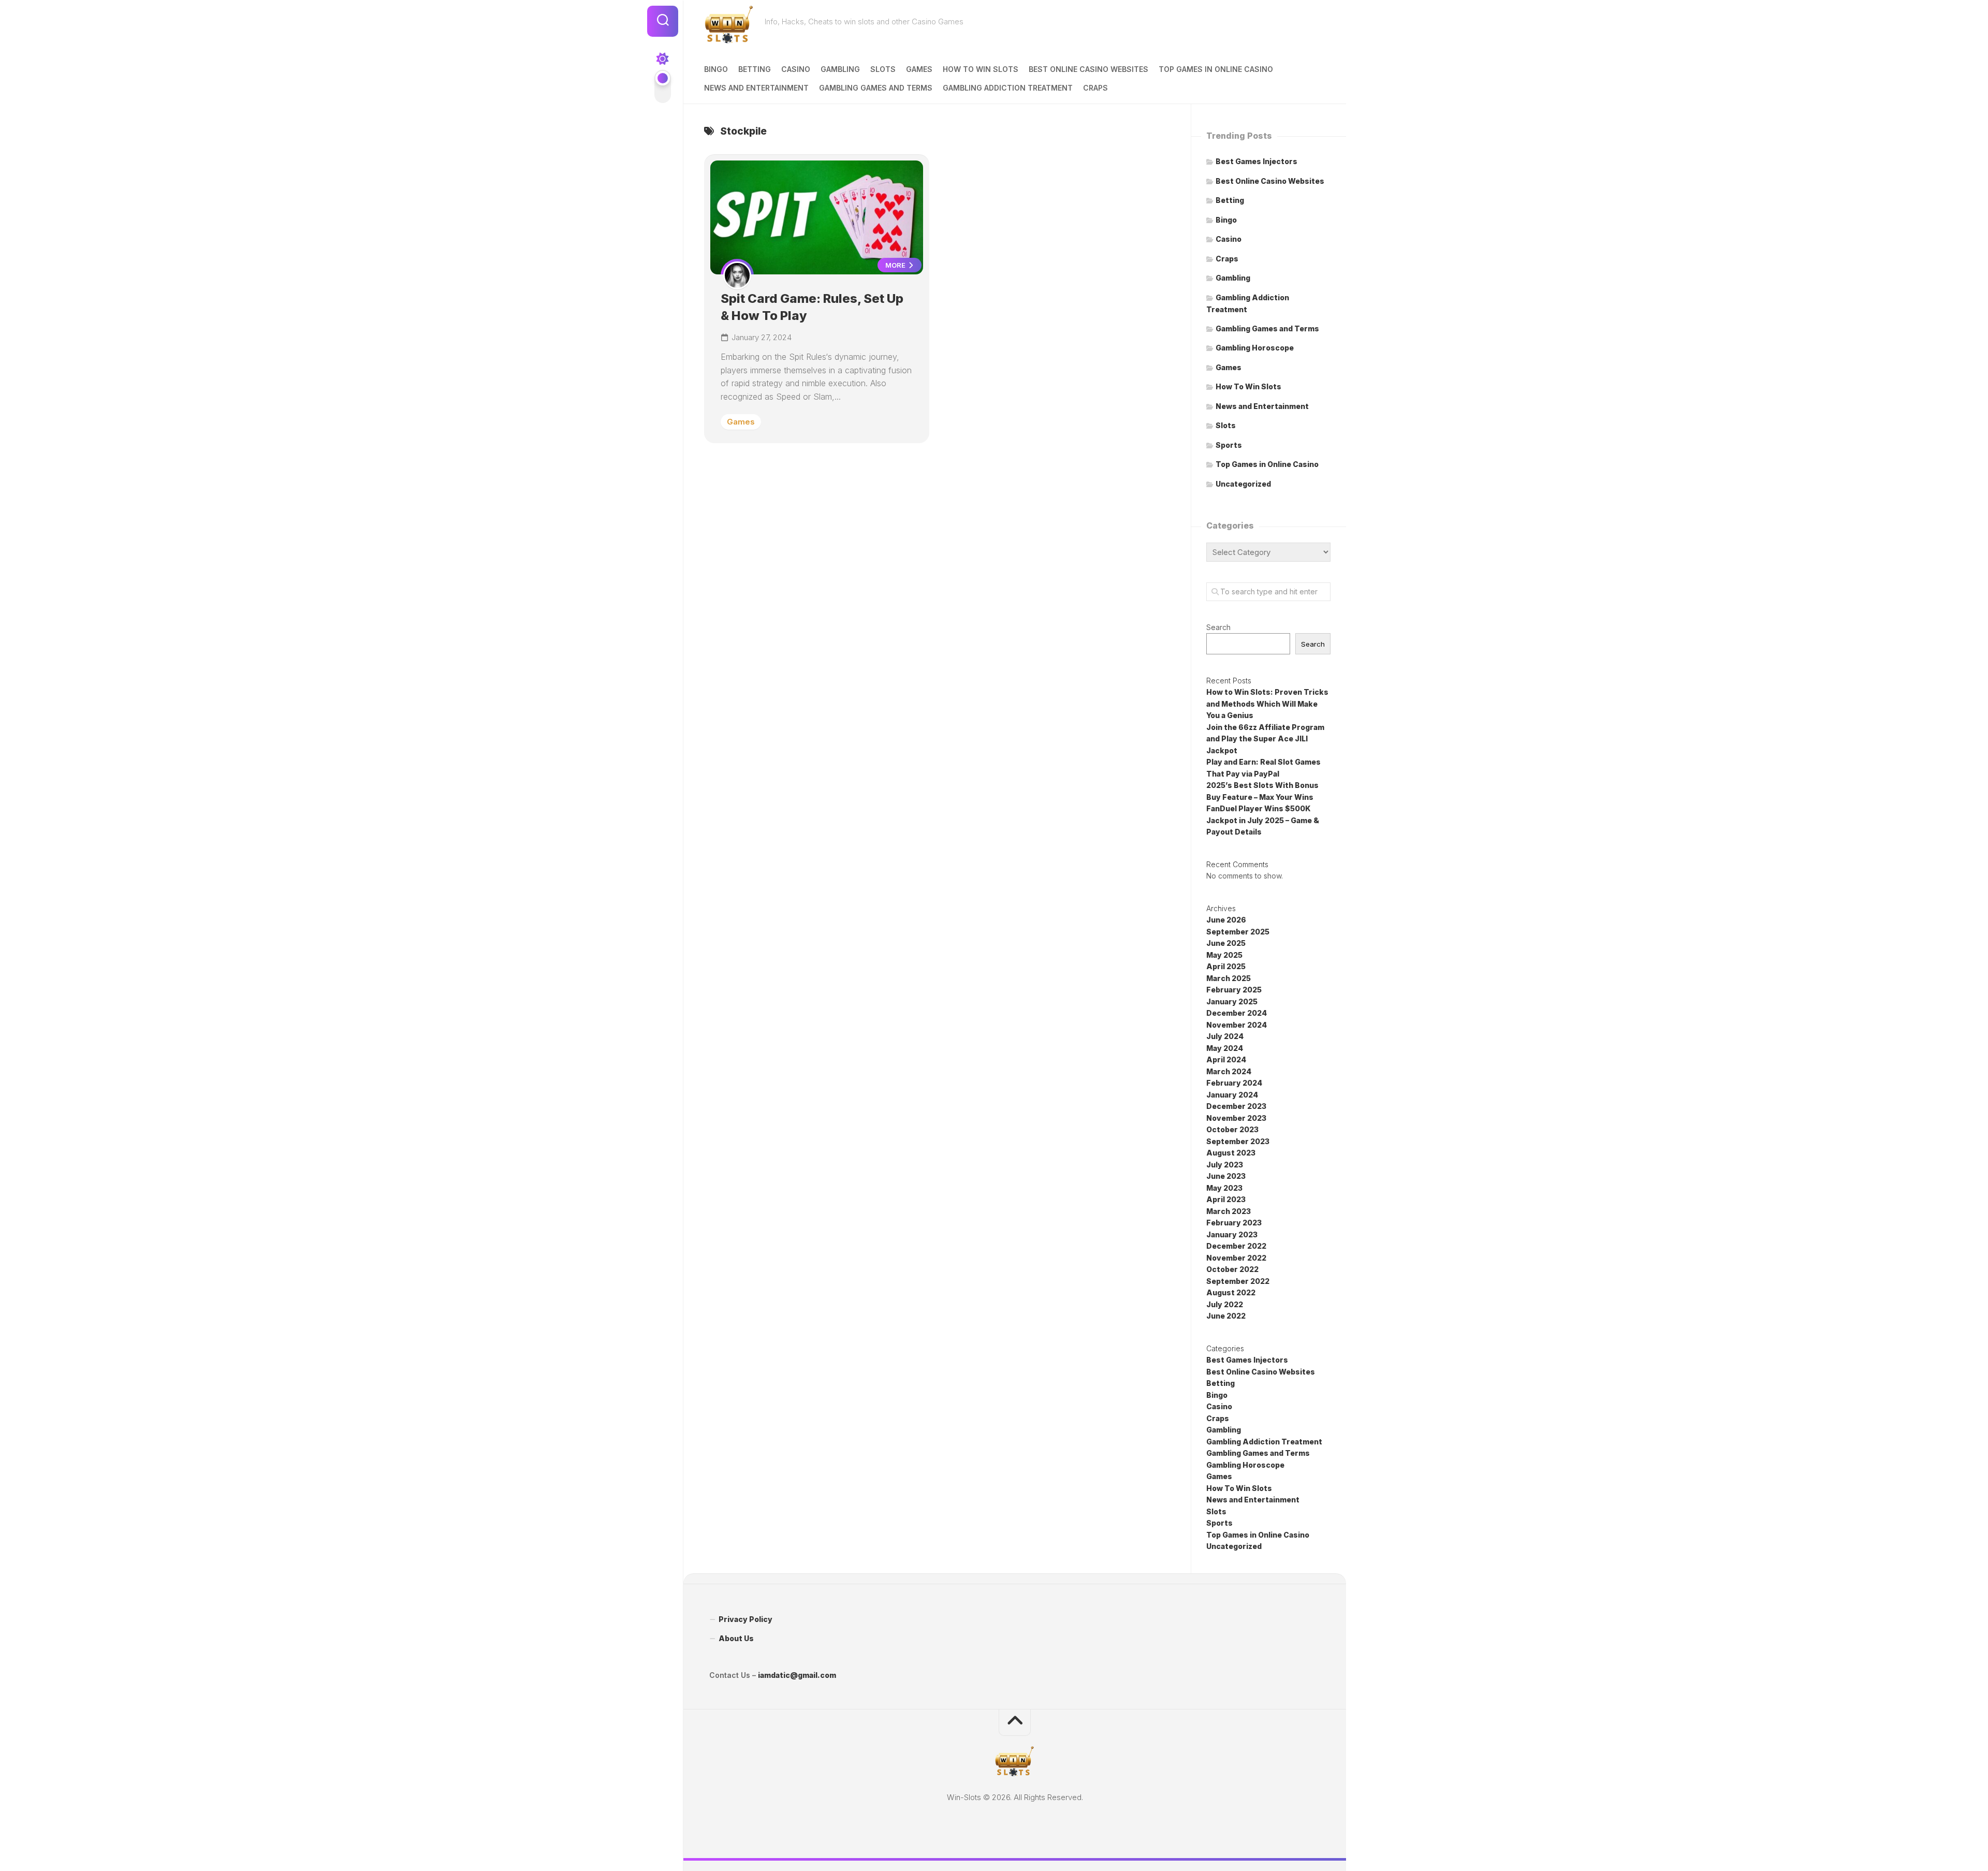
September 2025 (1238, 932)
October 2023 (1232, 1129)
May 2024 (1225, 1048)
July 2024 (1225, 1036)
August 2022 (1231, 1292)
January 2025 (1232, 1002)
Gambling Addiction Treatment (1008, 88)
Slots (883, 69)
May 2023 (1224, 1188)
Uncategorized (1243, 484)
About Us (736, 1638)
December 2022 (1236, 1246)
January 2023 (1232, 1234)
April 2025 (1226, 966)
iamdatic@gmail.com (797, 1675)
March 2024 (1229, 1071)
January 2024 (1232, 1095)
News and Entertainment (756, 88)
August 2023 (1231, 1153)
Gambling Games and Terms (876, 88)
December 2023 (1236, 1106)
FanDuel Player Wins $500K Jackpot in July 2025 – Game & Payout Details (1263, 820)
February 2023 (1234, 1223)
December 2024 (1237, 1013)
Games (919, 69)
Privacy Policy (745, 1619)
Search (1218, 627)
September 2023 (1238, 1141)
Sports (1229, 445)
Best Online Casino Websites (1088, 69)
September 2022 (1238, 1281)
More (896, 265)
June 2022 (1226, 1316)
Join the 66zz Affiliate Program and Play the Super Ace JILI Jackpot (1265, 739)
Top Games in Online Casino (1216, 69)
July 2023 (1225, 1165)
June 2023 (1226, 1176)
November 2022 (1236, 1258)
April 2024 (1226, 1059)
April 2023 (1226, 1199)
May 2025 (1224, 955)
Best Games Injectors (1256, 161)
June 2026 (1226, 920)
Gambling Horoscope (1255, 348)
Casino (796, 69)
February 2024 (1234, 1083)
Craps (1095, 88)
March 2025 (1229, 978)
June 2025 (1226, 943)
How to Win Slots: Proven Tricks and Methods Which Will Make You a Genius (1267, 704)
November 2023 (1236, 1118)
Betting (755, 69)
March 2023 (1229, 1211)
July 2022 (1225, 1304)
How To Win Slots (981, 69)
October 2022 (1232, 1269)
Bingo (716, 69)
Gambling (840, 69)
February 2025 (1234, 990)
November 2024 (1237, 1025)
